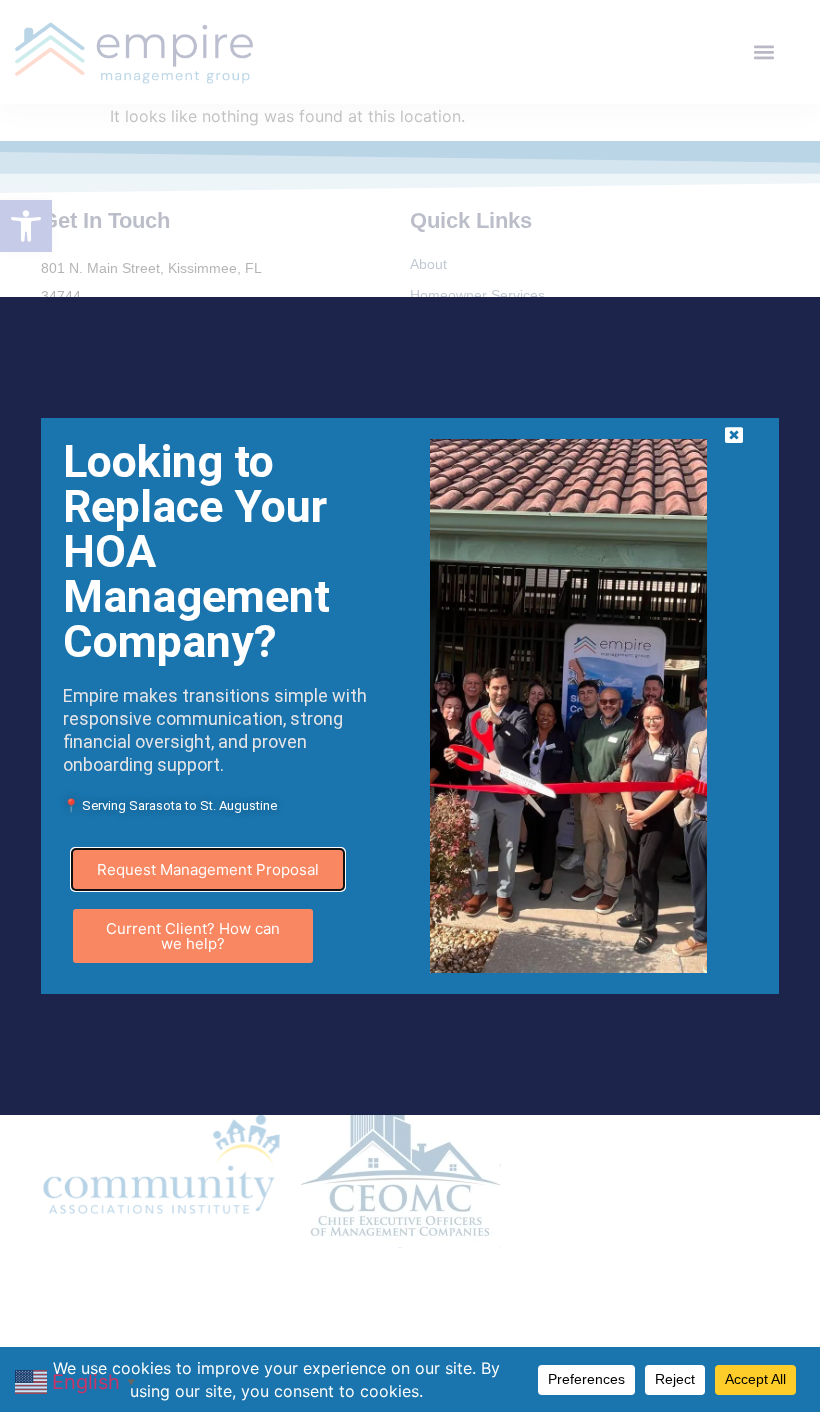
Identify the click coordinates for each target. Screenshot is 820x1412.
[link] (78, 1380)
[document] (410, 706)
